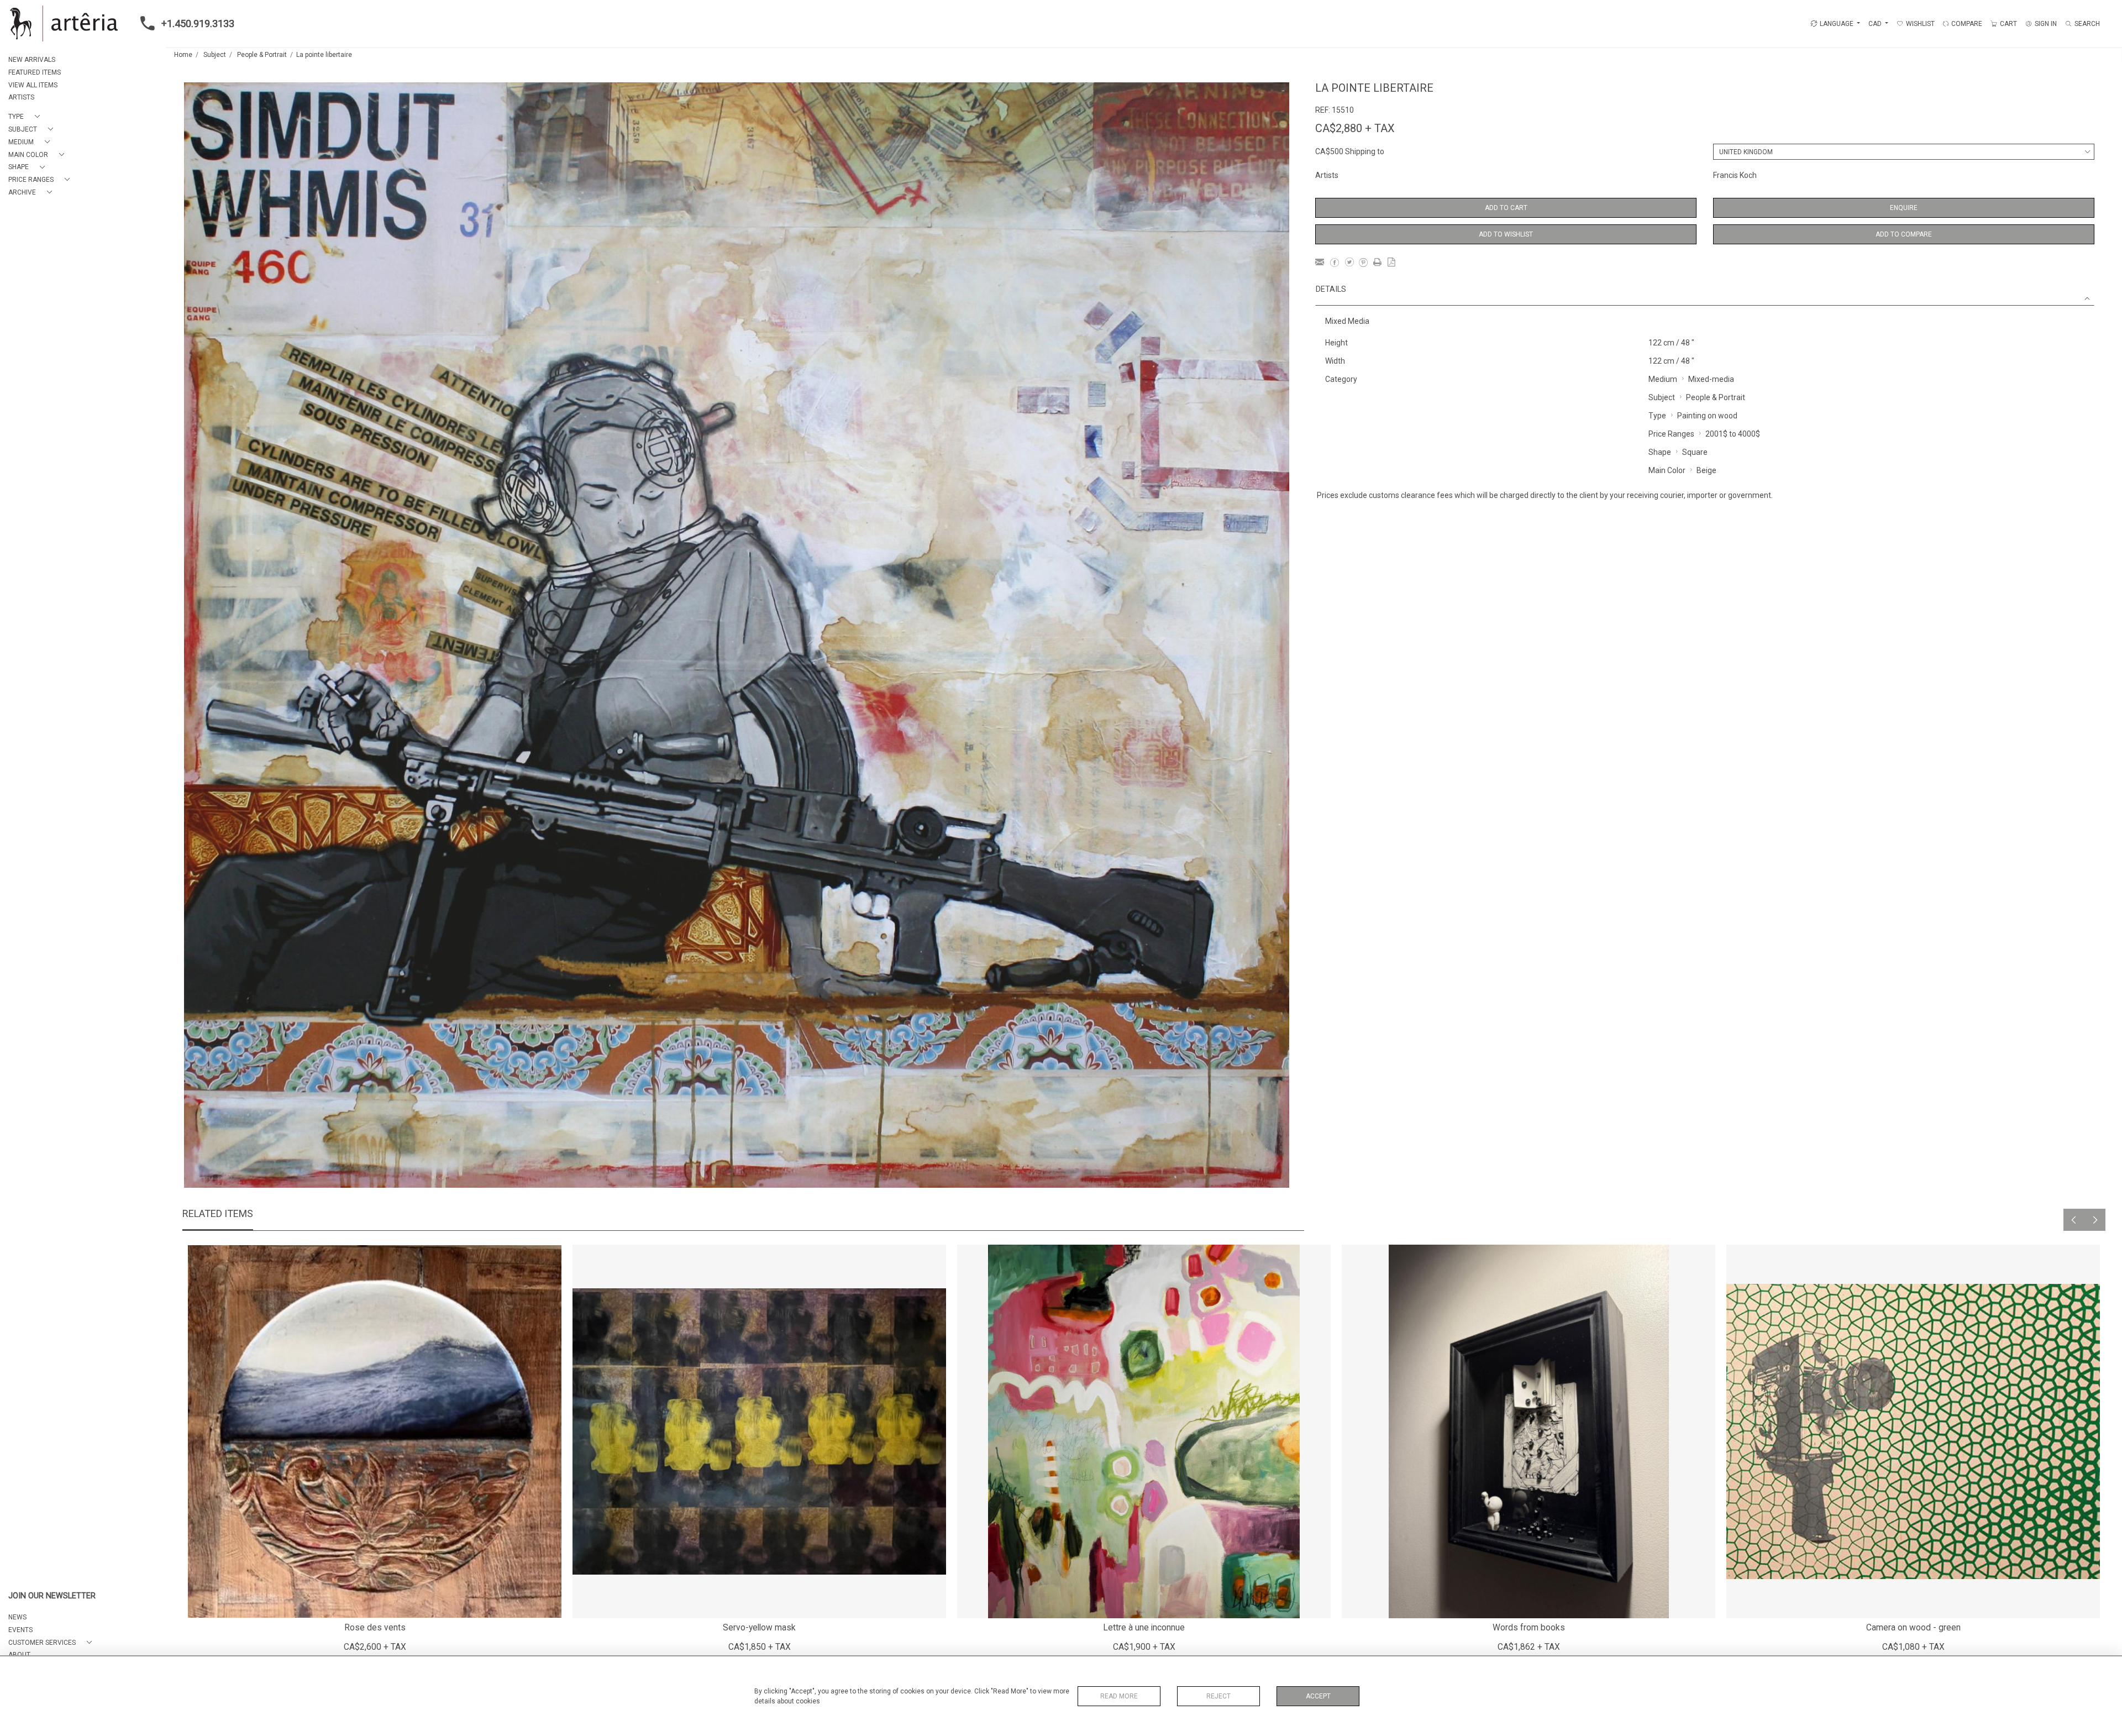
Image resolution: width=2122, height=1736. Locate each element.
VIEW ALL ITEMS (33, 85)
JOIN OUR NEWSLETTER (52, 1596)
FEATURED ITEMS (35, 72)
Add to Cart (1506, 208)
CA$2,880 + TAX (1355, 128)
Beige (1706, 470)
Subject (215, 55)
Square (1695, 452)
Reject (1218, 1696)
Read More (1119, 1696)
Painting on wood (1707, 416)
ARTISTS (21, 97)
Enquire (1904, 208)
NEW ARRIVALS (32, 60)
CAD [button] (1876, 24)
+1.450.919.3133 (198, 23)
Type (1657, 416)
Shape (1660, 452)
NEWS (17, 1617)
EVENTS (20, 1630)
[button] (26, 117)
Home (183, 55)
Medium (1663, 379)
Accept (1318, 1696)
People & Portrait (262, 55)
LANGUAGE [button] (1837, 24)
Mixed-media (1711, 379)
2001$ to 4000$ (1733, 434)
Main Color (1667, 470)
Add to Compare (1904, 234)
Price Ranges (1671, 434)
